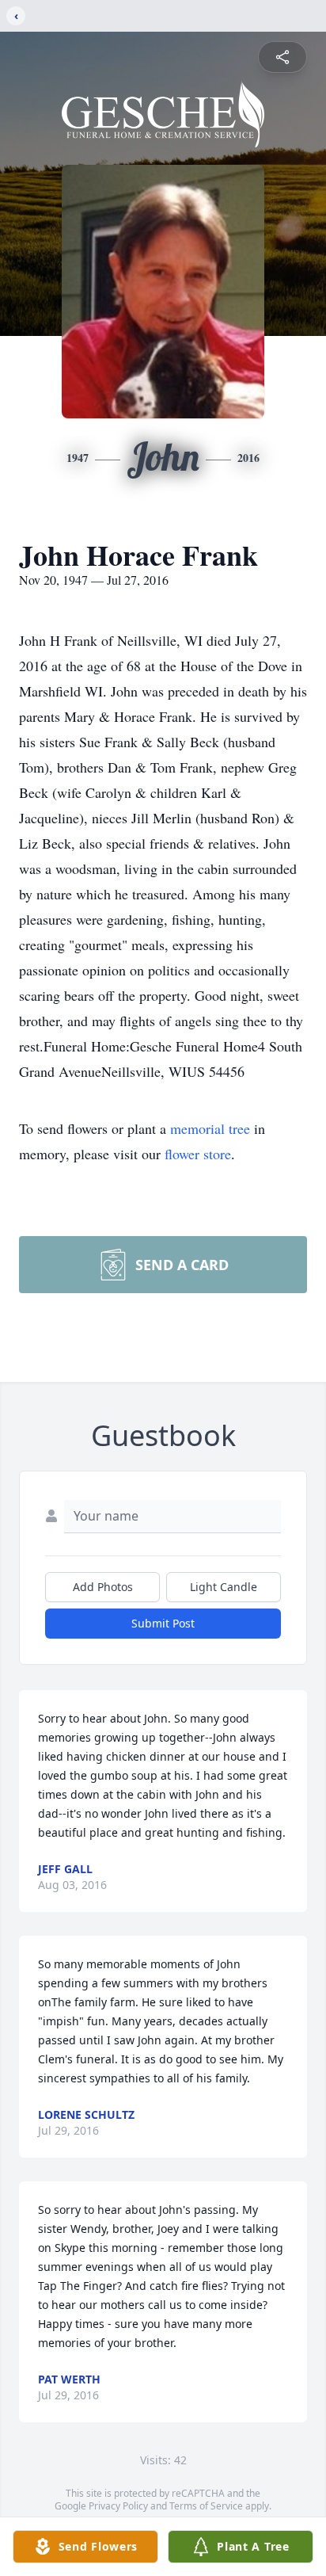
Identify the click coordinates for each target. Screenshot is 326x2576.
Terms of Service (206, 2506)
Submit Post (163, 1623)
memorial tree (210, 1128)
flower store (198, 1154)
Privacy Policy (118, 2506)
